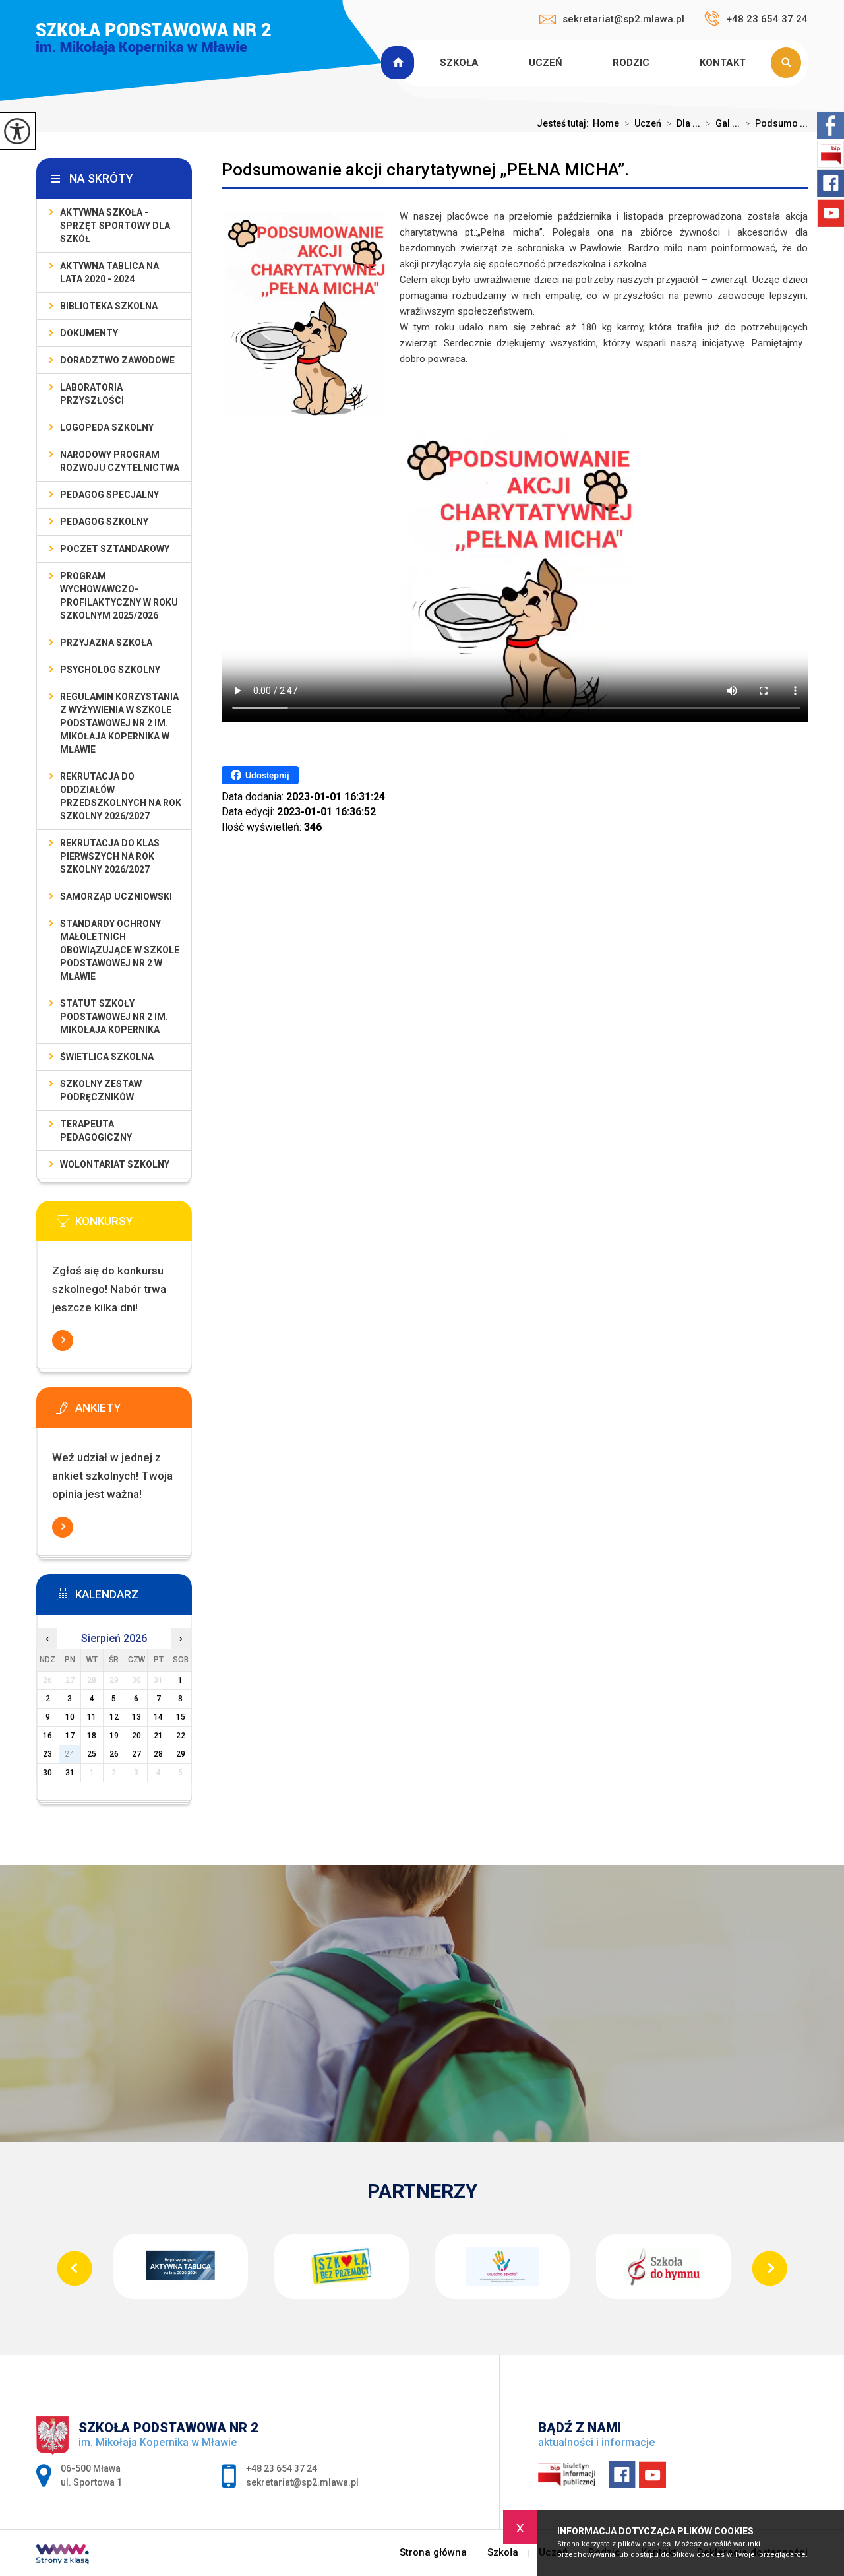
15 (181, 1717)
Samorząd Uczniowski (116, 896)
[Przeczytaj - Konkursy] (134, 1225)
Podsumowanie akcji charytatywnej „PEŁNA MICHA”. (425, 170)
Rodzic (631, 63)
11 (92, 1717)
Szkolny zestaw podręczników (101, 1090)
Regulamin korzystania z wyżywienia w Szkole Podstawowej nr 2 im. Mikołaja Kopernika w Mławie (119, 723)
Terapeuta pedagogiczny (96, 1131)
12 (114, 1717)
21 (158, 1736)
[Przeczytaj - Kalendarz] (134, 1598)
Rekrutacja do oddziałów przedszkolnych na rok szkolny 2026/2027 (121, 796)
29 (181, 1754)
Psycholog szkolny (110, 670)
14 (158, 1717)
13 (136, 1717)
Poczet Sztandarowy (115, 549)
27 (136, 1754)
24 (70, 1754)
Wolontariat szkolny (115, 1164)
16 (47, 1736)
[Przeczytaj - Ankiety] (134, 1412)
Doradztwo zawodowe (117, 360)
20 (136, 1736)
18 (92, 1736)
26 (114, 1754)
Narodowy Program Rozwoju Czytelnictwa (120, 461)
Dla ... (683, 123)
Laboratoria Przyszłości (92, 394)
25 (92, 1754)
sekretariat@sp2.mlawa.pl (623, 19)
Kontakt (723, 63)
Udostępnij (267, 775)
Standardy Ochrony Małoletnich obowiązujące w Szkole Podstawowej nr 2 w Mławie (120, 950)
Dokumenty (89, 333)
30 (47, 1773)
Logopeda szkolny (107, 427)
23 (47, 1754)
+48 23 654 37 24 (767, 19)
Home (606, 123)
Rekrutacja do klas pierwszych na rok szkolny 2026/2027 (110, 856)
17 (70, 1736)
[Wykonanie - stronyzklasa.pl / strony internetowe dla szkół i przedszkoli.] (63, 2556)
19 (114, 1736)
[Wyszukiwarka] (789, 63)
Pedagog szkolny (104, 522)
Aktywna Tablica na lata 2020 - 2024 (109, 272)
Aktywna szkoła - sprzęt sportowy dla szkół (115, 226)
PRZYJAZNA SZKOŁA (106, 643)
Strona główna (400, 63)
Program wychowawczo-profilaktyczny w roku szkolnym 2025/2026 (119, 596)
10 (70, 1717)
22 (181, 1736)
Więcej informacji (63, 1340)
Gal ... (723, 123)
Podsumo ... (776, 123)
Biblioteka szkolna (109, 306)
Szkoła (459, 63)
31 (70, 1773)
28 (158, 1754)
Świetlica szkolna (107, 1057)
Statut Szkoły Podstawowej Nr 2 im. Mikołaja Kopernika (114, 1017)
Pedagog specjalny (109, 495)
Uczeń (546, 63)
